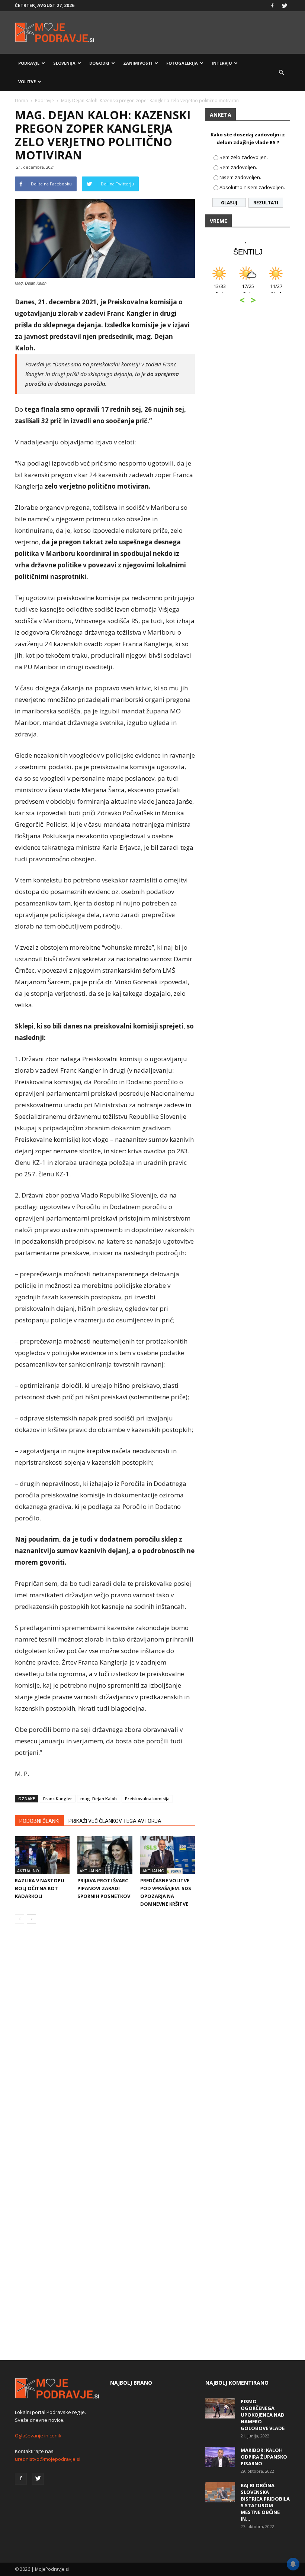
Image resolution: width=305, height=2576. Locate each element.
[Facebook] (272, 6)
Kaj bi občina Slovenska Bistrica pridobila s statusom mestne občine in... (265, 2502)
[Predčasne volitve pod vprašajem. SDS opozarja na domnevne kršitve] (168, 1855)
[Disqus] (105, 2042)
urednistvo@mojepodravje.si (48, 2459)
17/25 (239, 290)
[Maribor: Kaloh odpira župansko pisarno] (220, 2457)
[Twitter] (285, 6)
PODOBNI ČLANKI (39, 1821)
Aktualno (28, 1871)
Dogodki (99, 63)
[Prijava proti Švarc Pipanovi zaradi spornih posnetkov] (105, 1855)
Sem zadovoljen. (238, 167)
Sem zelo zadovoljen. (244, 157)
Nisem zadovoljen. (240, 177)
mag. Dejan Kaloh (99, 1799)
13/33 (211, 290)
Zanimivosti (138, 63)
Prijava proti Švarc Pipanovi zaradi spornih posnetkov (104, 1888)
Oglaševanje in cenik (38, 2436)
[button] (281, 72)
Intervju (222, 63)
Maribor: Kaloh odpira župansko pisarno (264, 2457)
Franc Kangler (58, 1799)
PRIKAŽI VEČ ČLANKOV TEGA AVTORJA (115, 1821)
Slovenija (64, 63)
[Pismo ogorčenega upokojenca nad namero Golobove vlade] (220, 2408)
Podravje (29, 63)
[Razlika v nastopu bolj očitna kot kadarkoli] (42, 1855)
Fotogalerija (182, 63)
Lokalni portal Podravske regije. (50, 2412)
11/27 (267, 290)
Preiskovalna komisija (147, 1799)
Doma (21, 101)
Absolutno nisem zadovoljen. (252, 187)
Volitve (27, 82)
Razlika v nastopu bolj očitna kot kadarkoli (40, 1888)
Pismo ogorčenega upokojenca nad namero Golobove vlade (263, 2415)
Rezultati (266, 203)
